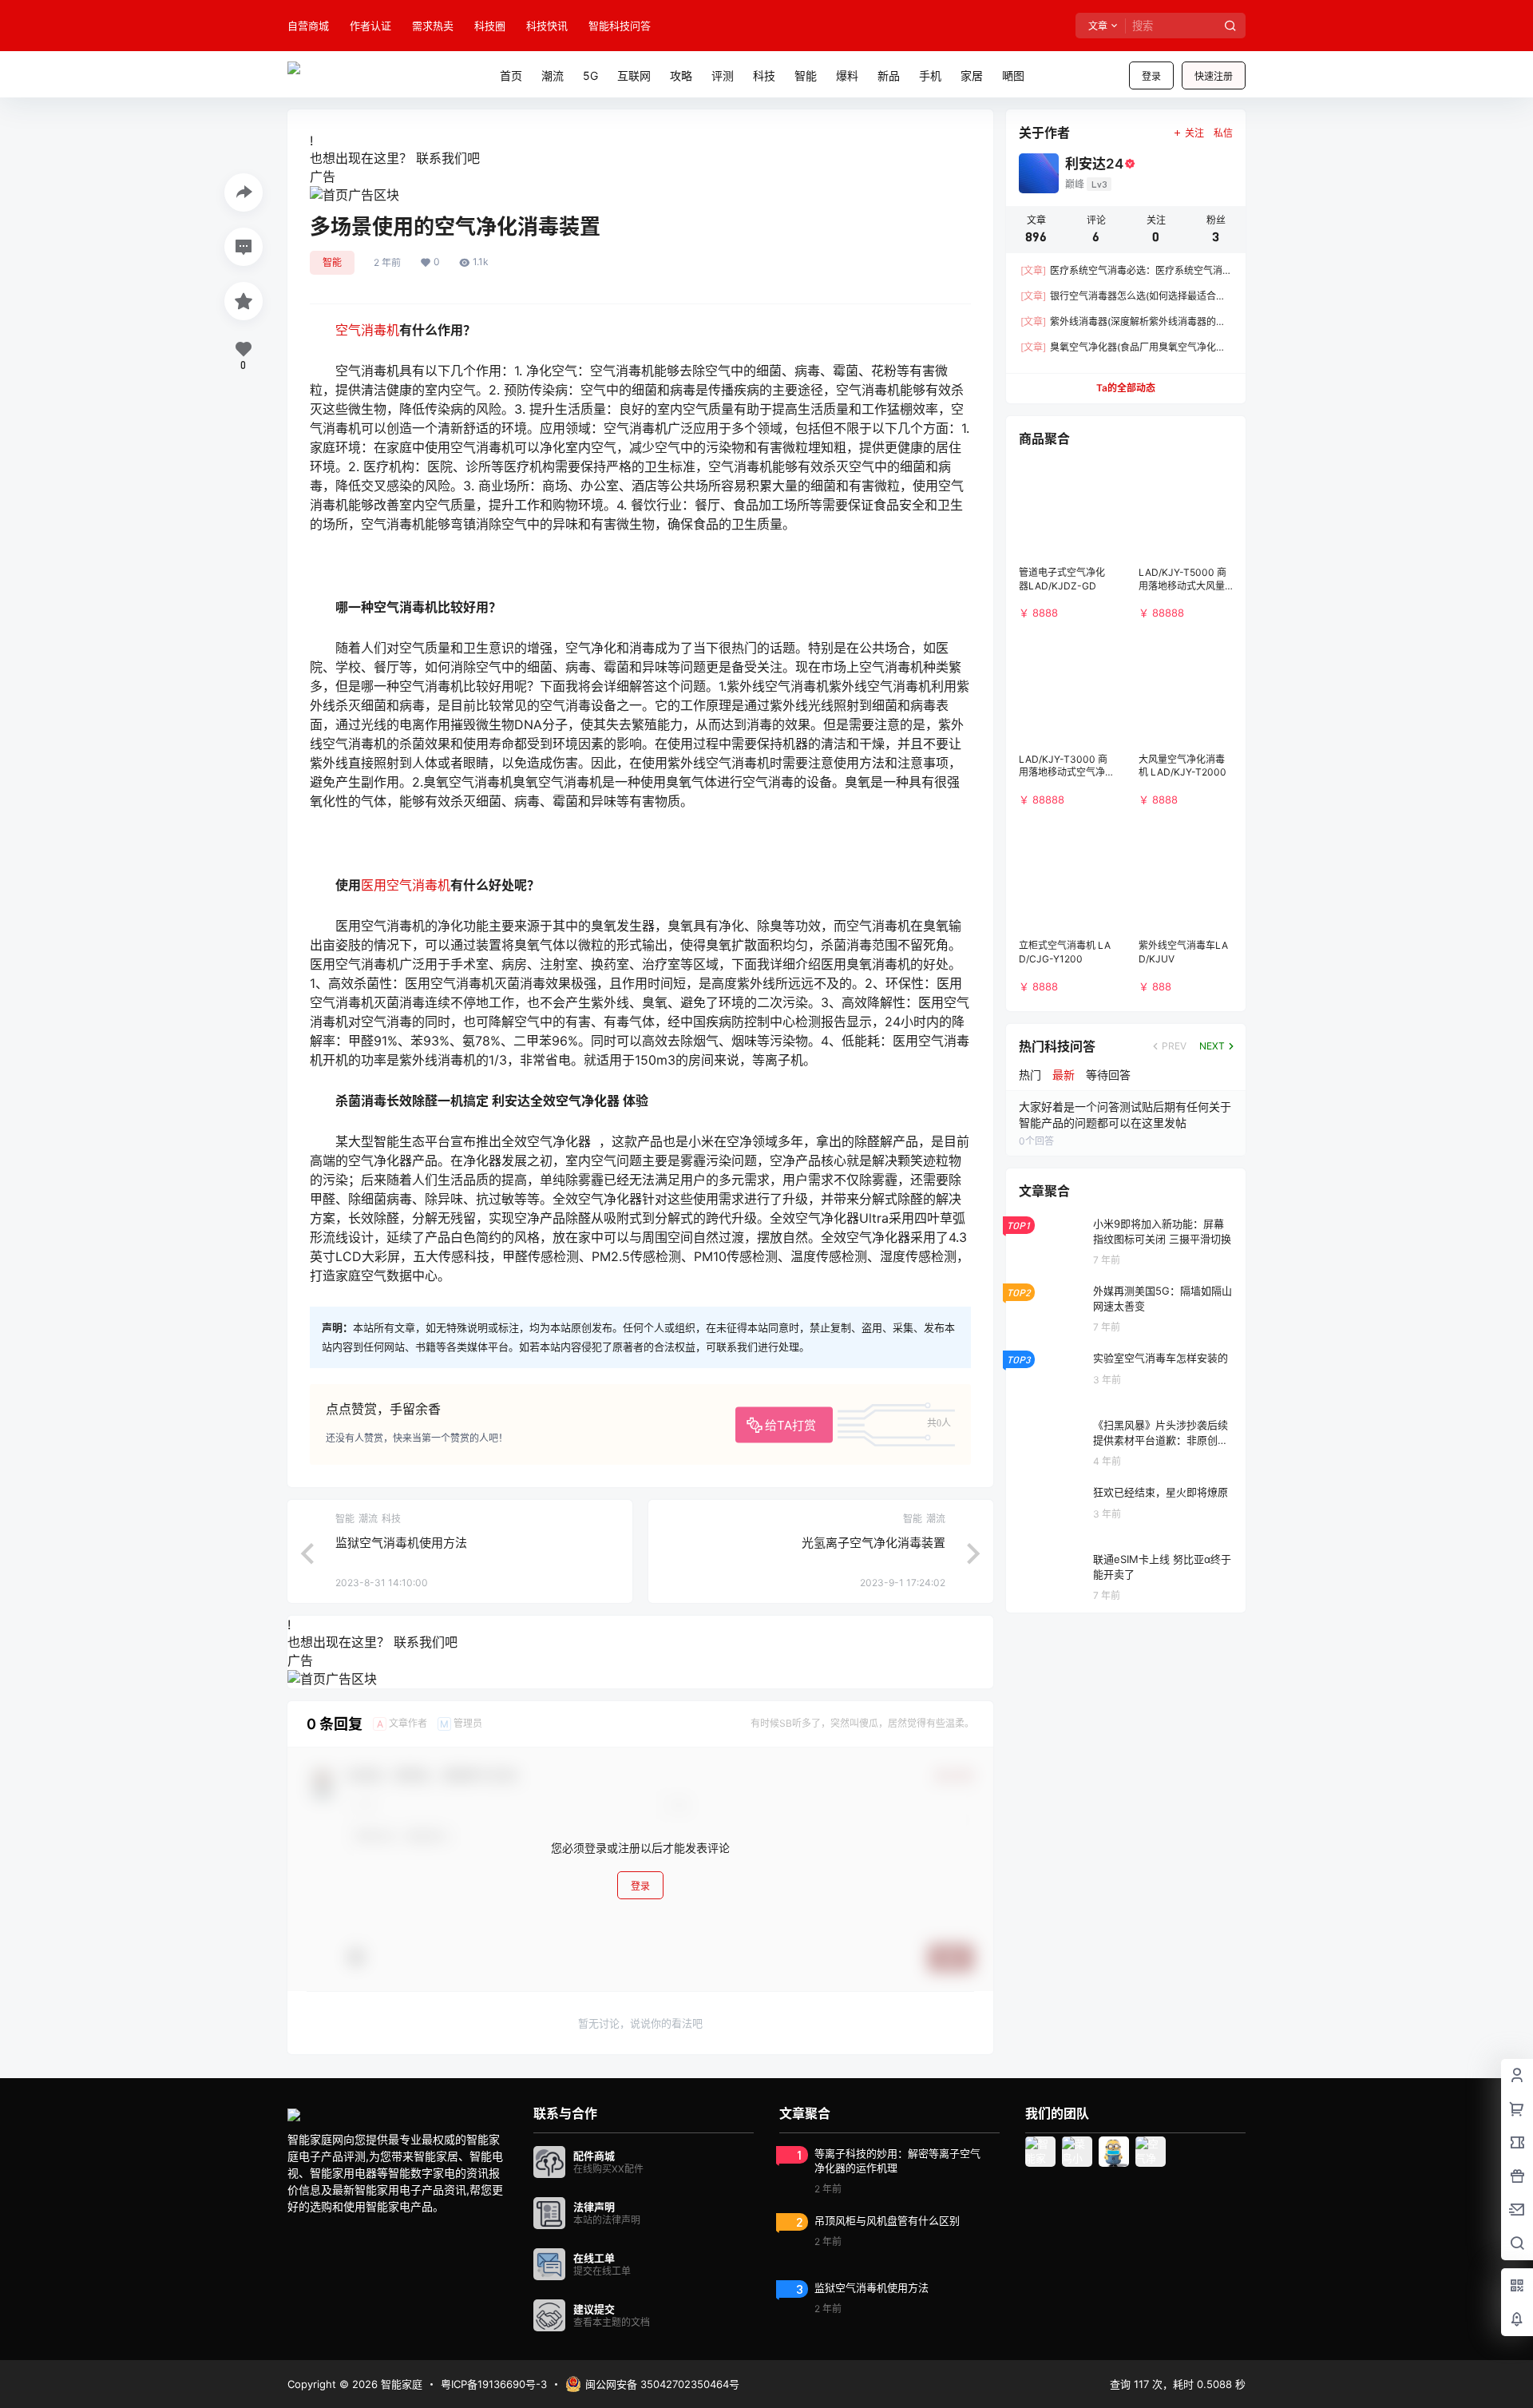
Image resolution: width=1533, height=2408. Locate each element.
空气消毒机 (367, 330)
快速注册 (1214, 76)
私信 (1223, 133)
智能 (332, 262)
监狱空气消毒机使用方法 (401, 1543)
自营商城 (308, 26)
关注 (1194, 133)
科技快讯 (547, 26)
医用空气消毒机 (406, 885)
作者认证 (370, 26)
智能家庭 (400, 2384)
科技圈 (490, 26)
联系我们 (442, 158)
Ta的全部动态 (1126, 388)
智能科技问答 (620, 26)
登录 (1151, 76)
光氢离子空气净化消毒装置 (873, 1543)
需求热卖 (433, 26)
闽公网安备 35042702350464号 (662, 2384)
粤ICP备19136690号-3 (494, 2384)
